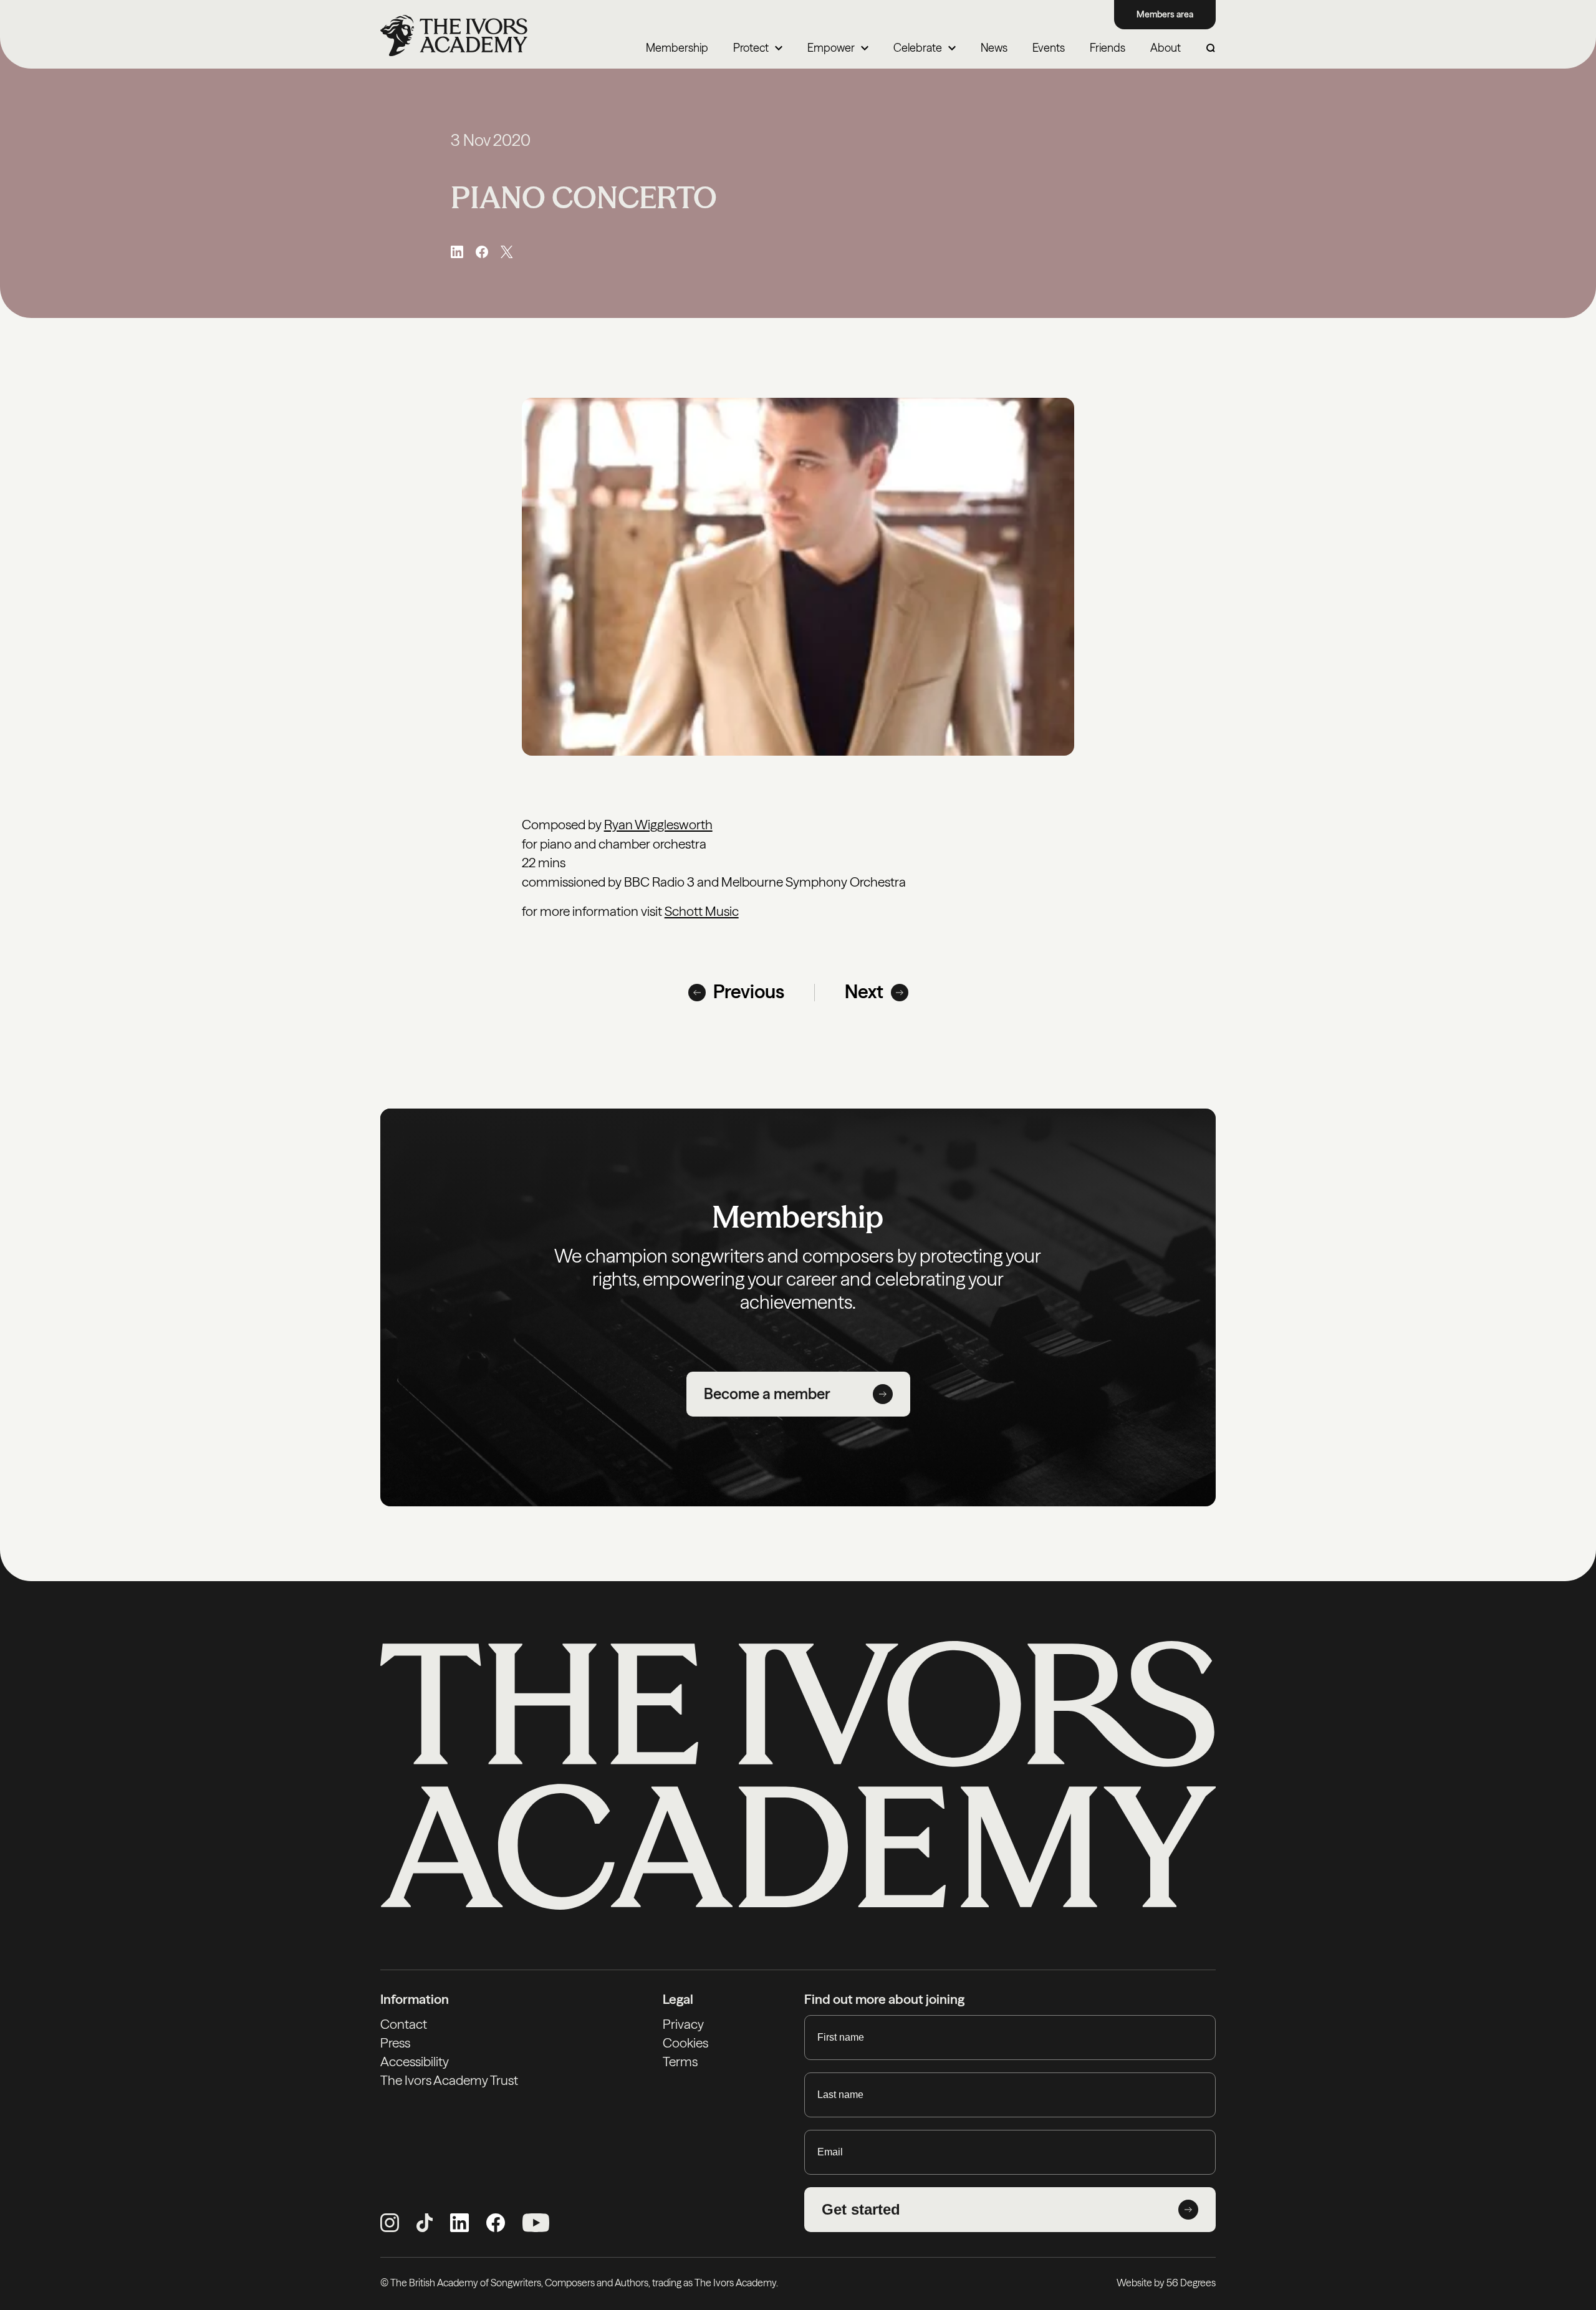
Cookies (685, 2043)
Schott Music (702, 911)
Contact (404, 2024)
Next (864, 992)
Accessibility (415, 2062)
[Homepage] (454, 36)
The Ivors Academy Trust (449, 2080)
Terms (680, 2062)
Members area (1165, 14)
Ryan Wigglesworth (658, 825)
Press (395, 2043)
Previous (749, 992)
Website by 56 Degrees (1166, 2283)
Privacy (683, 2024)
